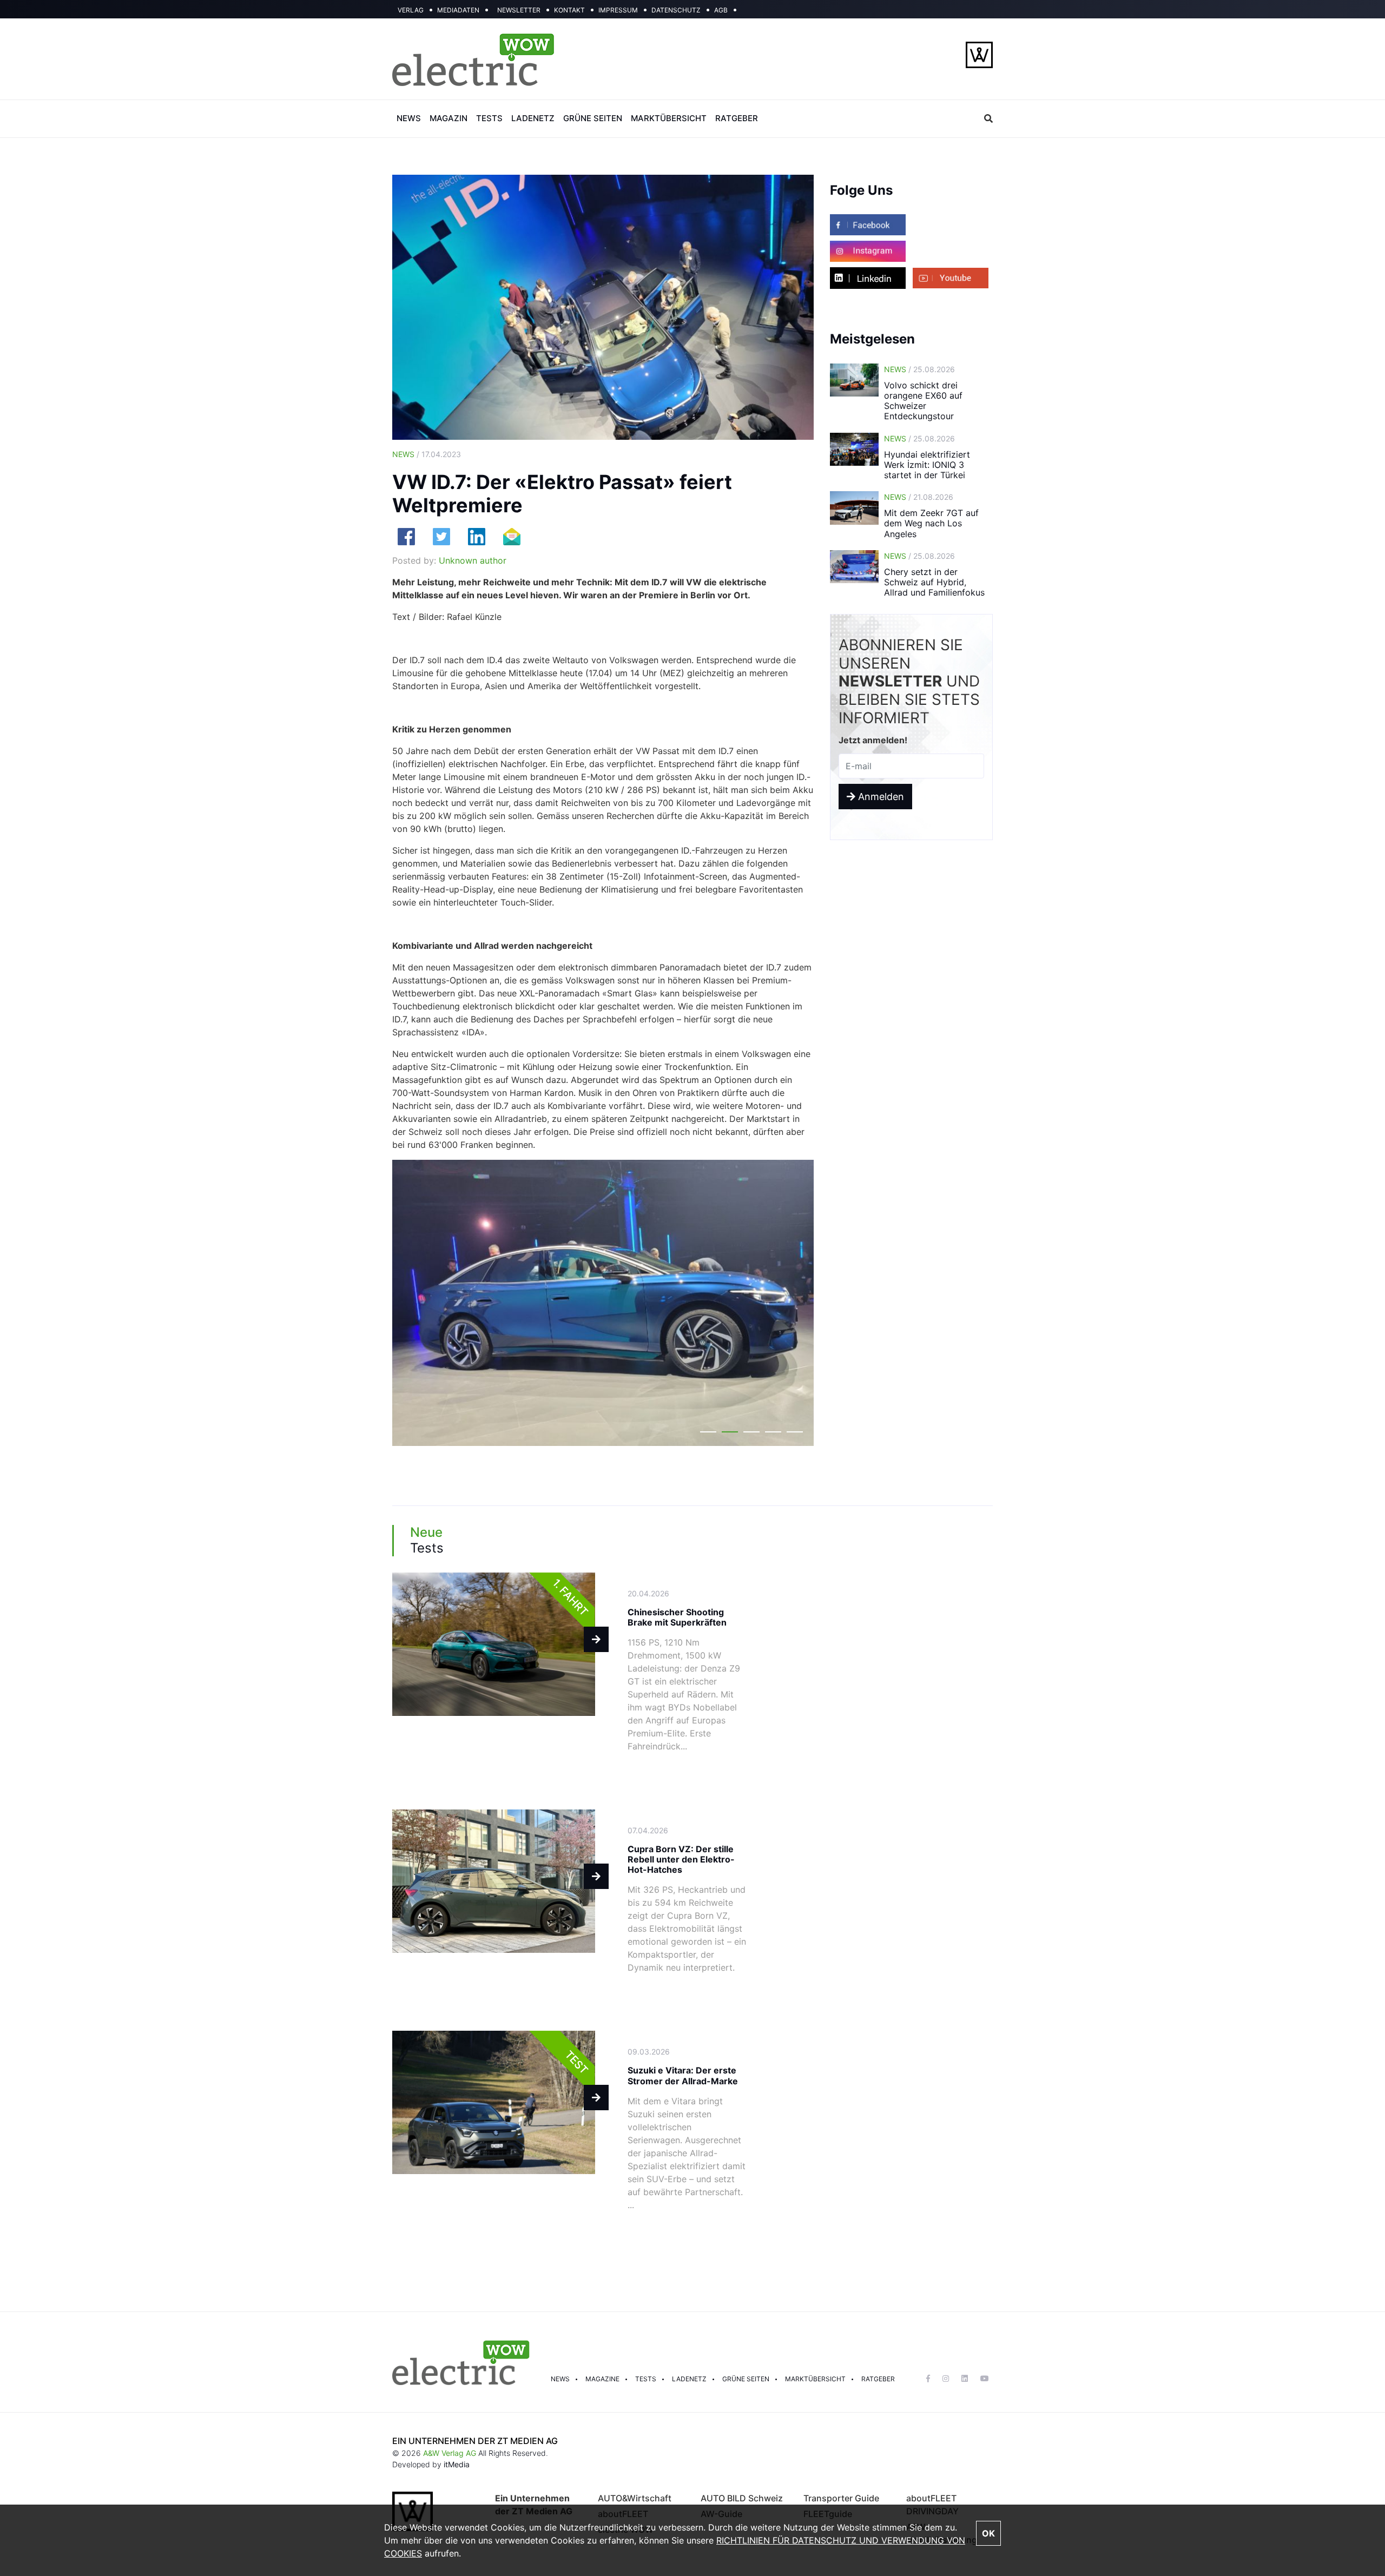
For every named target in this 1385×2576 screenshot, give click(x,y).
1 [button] (708, 1434)
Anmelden (880, 797)
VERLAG (411, 10)
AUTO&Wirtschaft (635, 2498)
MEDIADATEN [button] (458, 10)
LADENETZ (533, 118)
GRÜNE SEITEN (593, 118)
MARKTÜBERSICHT (669, 118)
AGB (721, 10)
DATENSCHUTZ (676, 10)
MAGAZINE (602, 2379)
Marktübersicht (815, 2379)
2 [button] (730, 1434)
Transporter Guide (841, 2498)
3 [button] (751, 1434)
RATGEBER (737, 118)
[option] (603, 1303)
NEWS (409, 118)
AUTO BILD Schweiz (742, 2498)
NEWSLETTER (519, 10)
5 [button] (795, 1434)
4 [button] (773, 1434)
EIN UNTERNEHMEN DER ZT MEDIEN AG (475, 2441)
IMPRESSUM (618, 10)
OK (988, 2533)
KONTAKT (569, 10)
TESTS (489, 118)
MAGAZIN (449, 118)
